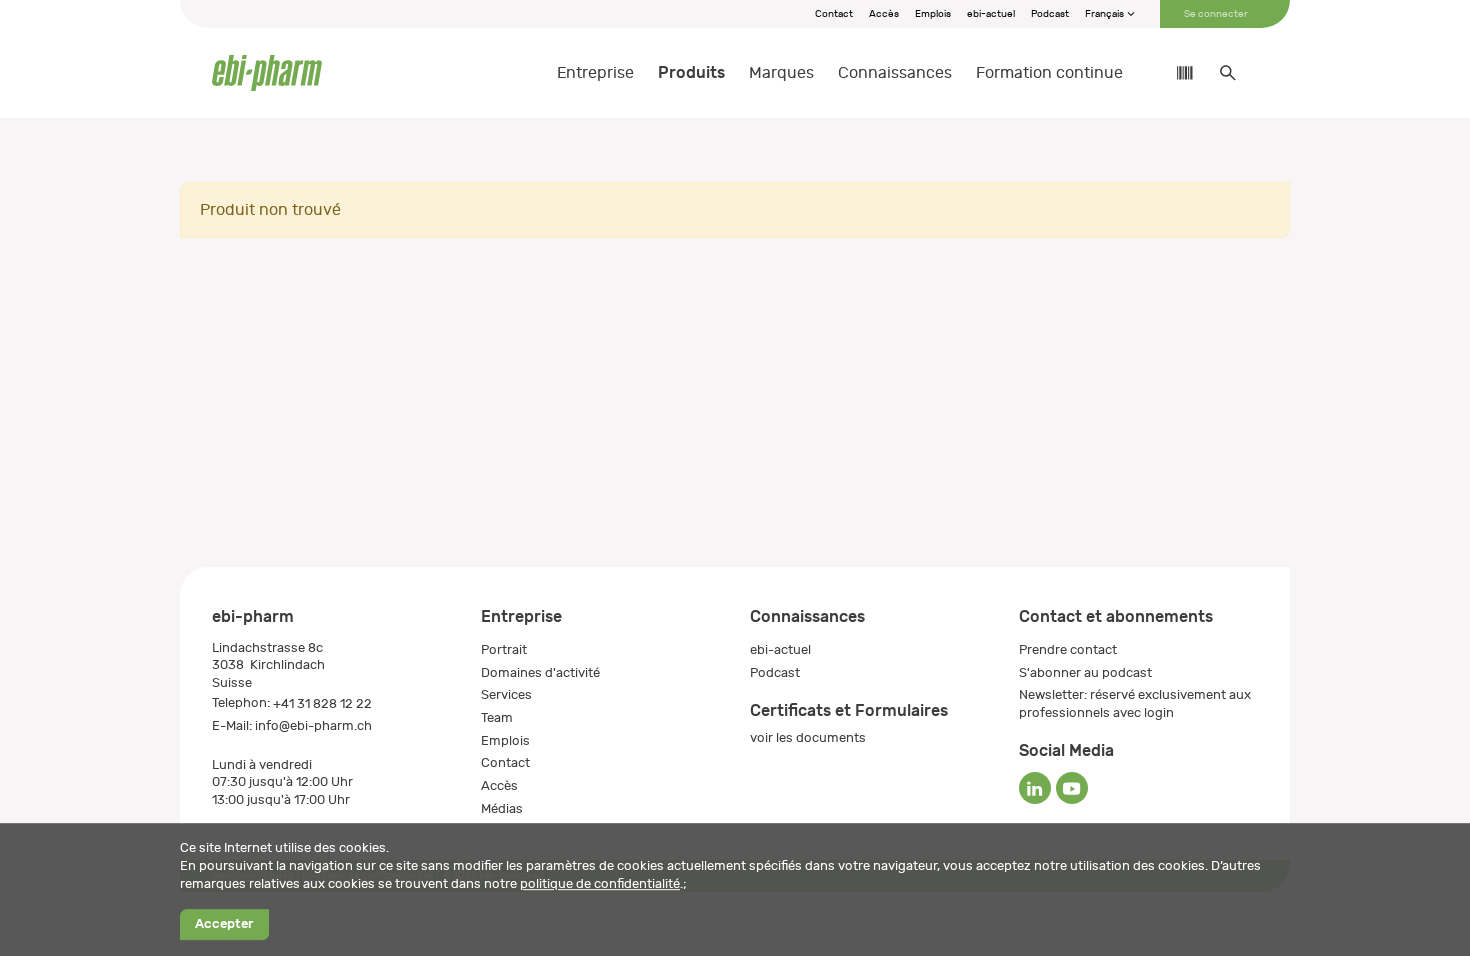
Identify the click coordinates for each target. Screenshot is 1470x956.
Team (497, 717)
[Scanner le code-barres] (1175, 73)
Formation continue (1049, 73)
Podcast (1050, 14)
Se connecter (1216, 14)
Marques (781, 73)
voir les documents (808, 737)
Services (506, 694)
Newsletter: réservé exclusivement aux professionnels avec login (1135, 703)
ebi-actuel (991, 14)
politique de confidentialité (600, 883)
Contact (834, 14)
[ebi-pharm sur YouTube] (1072, 788)
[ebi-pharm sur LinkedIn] (1035, 788)
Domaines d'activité (540, 672)
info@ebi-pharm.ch (313, 725)
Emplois (933, 14)
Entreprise (595, 73)
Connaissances (895, 73)
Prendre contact (1068, 649)
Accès (884, 14)
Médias (502, 808)
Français (1105, 14)
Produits (691, 72)
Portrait (504, 649)
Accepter (224, 924)
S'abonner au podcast (1085, 672)
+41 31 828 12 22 (322, 703)
